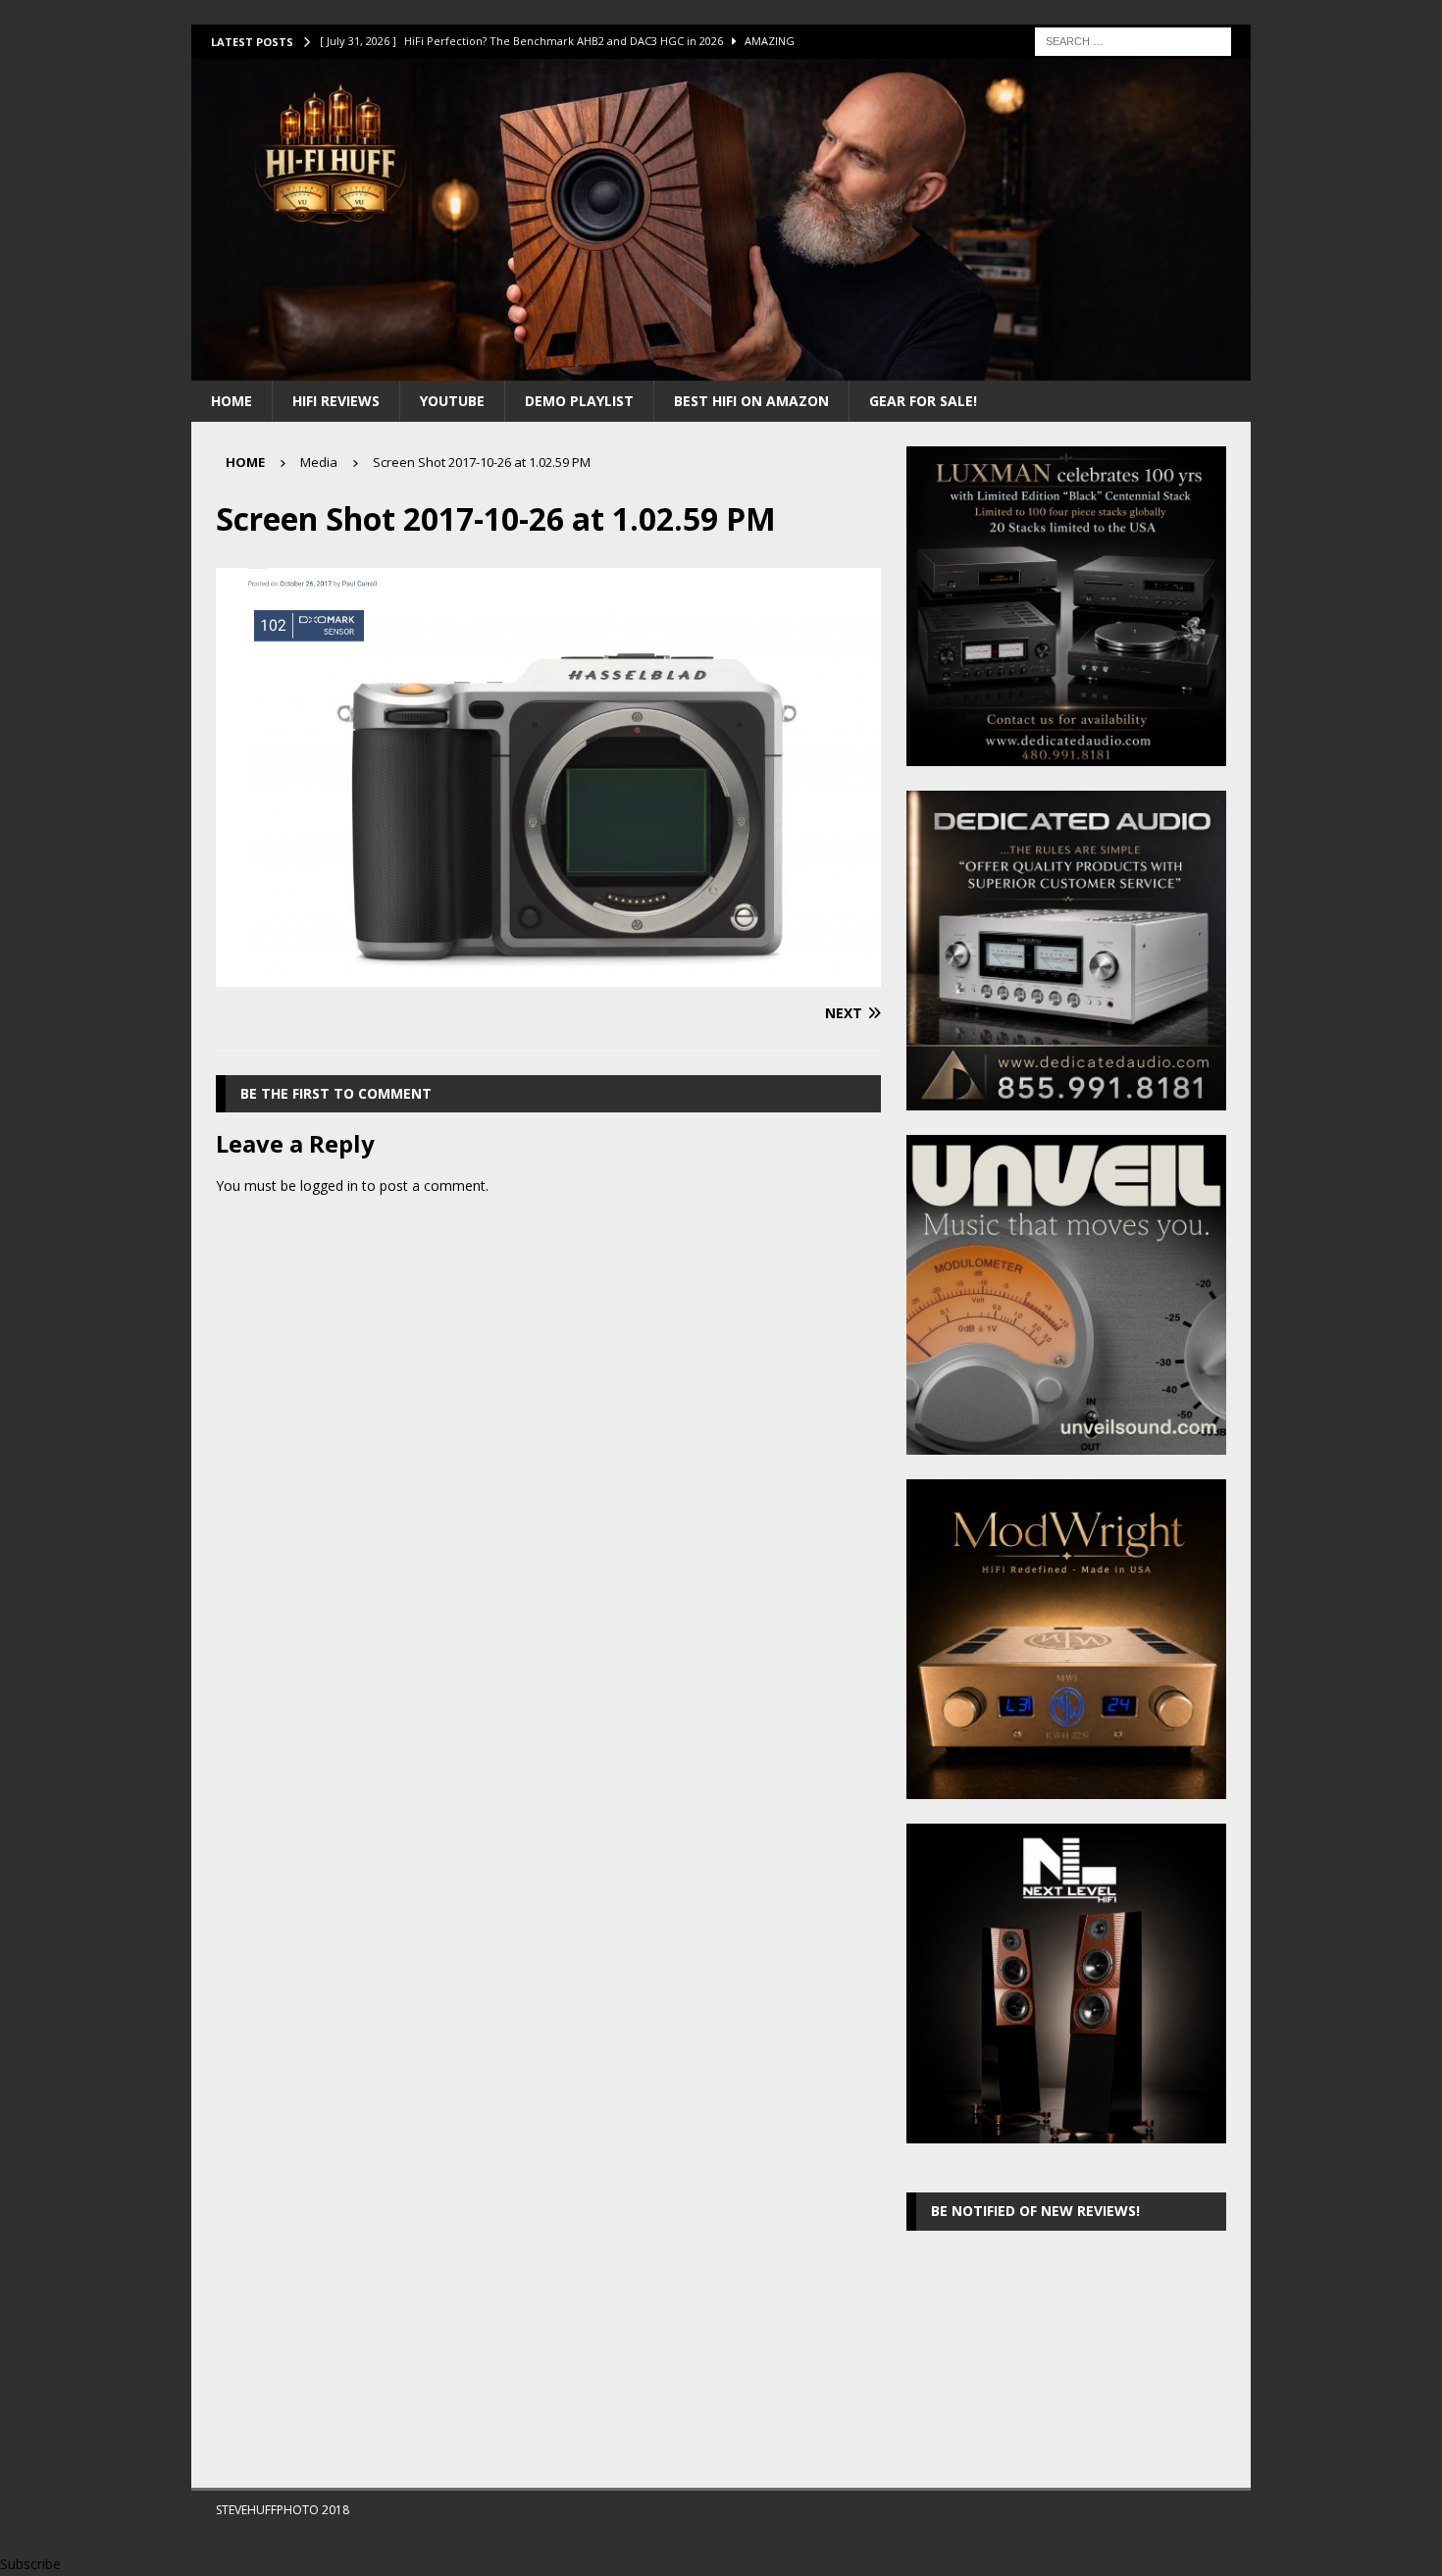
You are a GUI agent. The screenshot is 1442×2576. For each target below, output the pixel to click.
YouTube (452, 401)
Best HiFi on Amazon (751, 401)
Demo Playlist (579, 401)
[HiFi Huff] (721, 368)
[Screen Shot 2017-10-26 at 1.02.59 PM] (548, 975)
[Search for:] (1133, 40)
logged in (329, 1185)
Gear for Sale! (923, 401)
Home (232, 401)
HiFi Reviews (336, 401)
